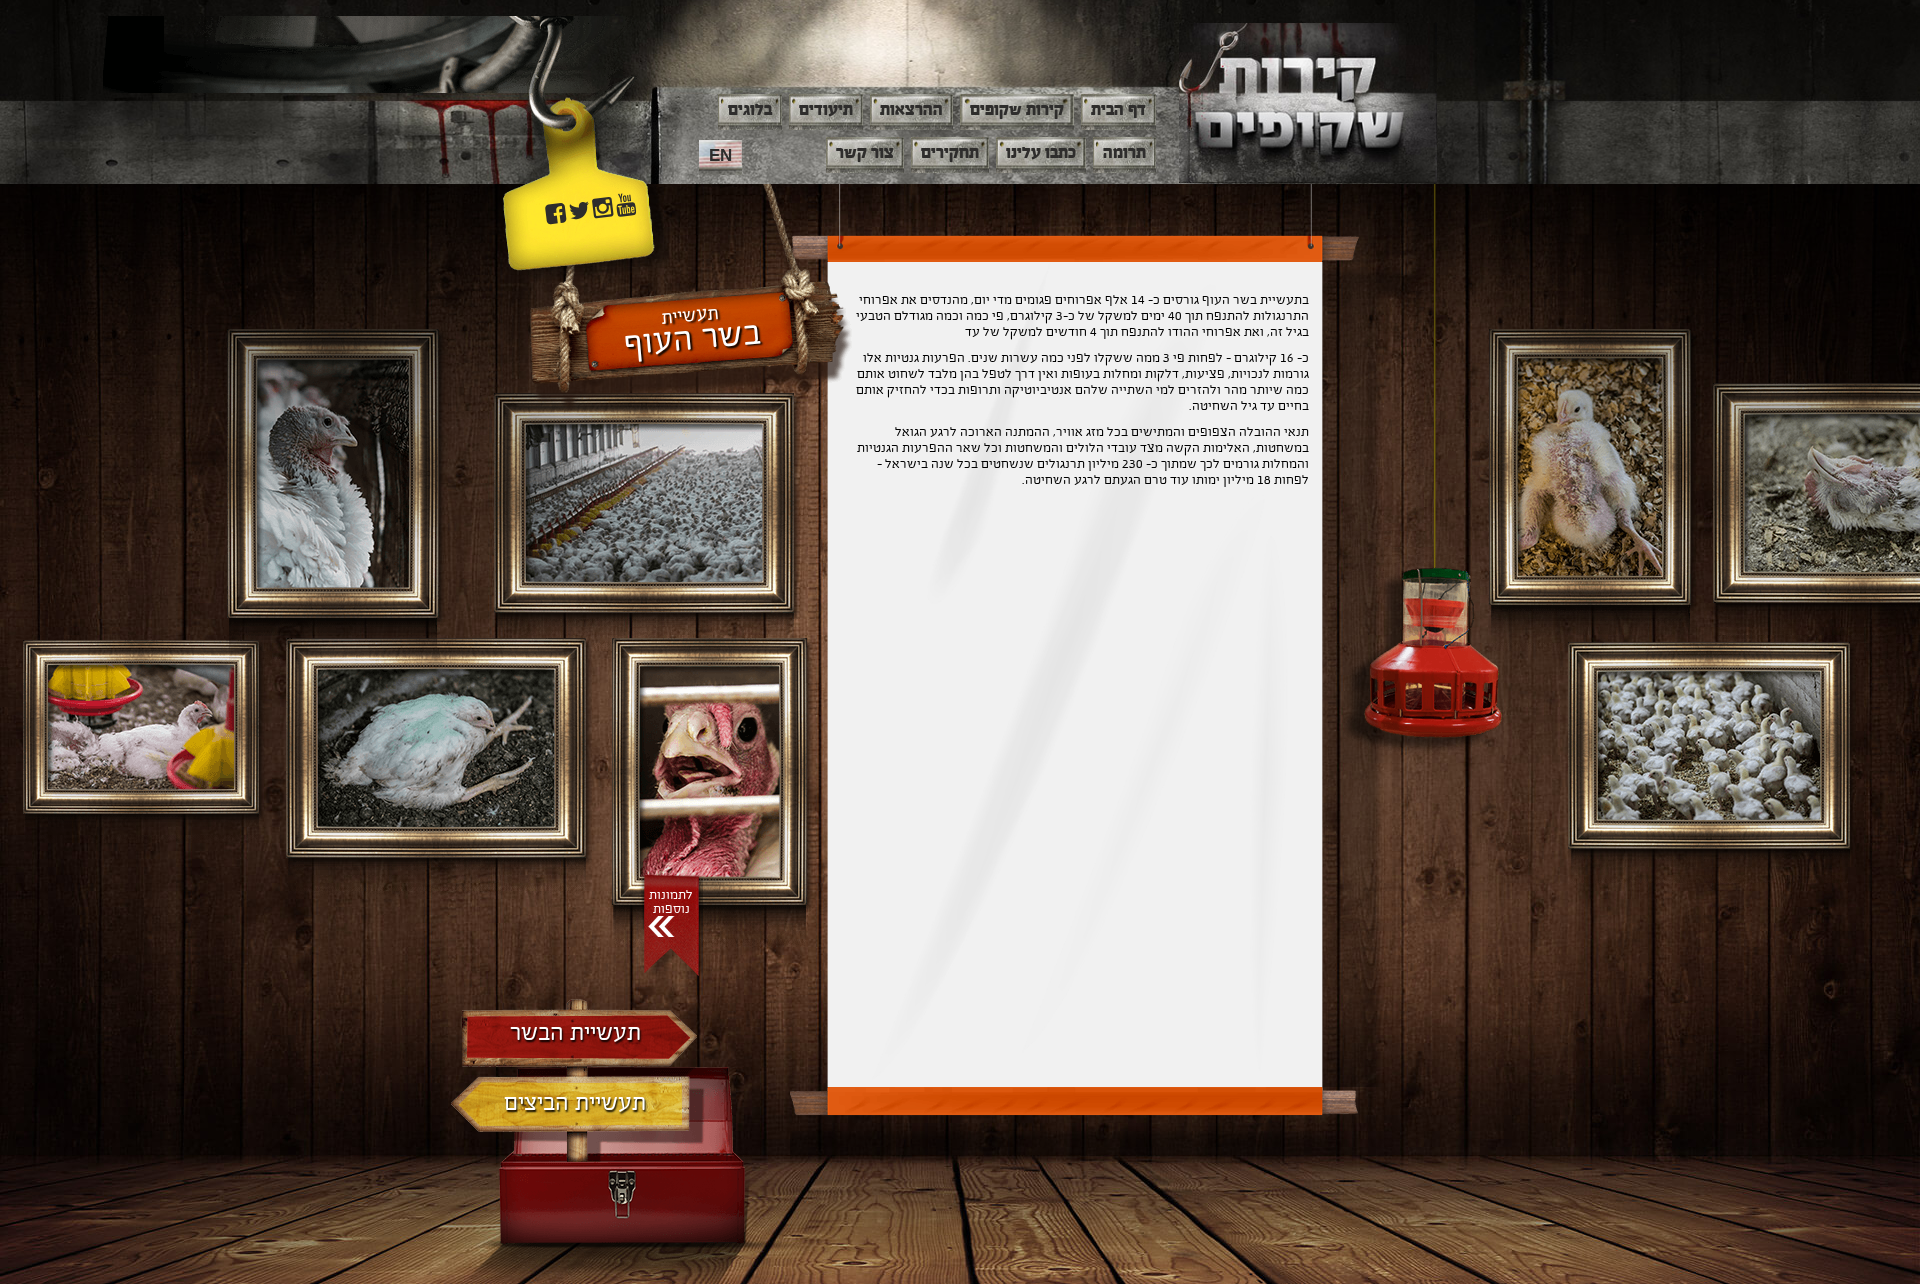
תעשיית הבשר (575, 1033)
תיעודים (826, 110)
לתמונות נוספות (671, 902)
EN (720, 155)
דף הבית (1118, 110)
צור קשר (865, 153)
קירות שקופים (1017, 110)
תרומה (1124, 153)
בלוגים (750, 110)
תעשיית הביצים (575, 1103)
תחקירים (950, 153)
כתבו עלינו (1041, 153)
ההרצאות (911, 110)
